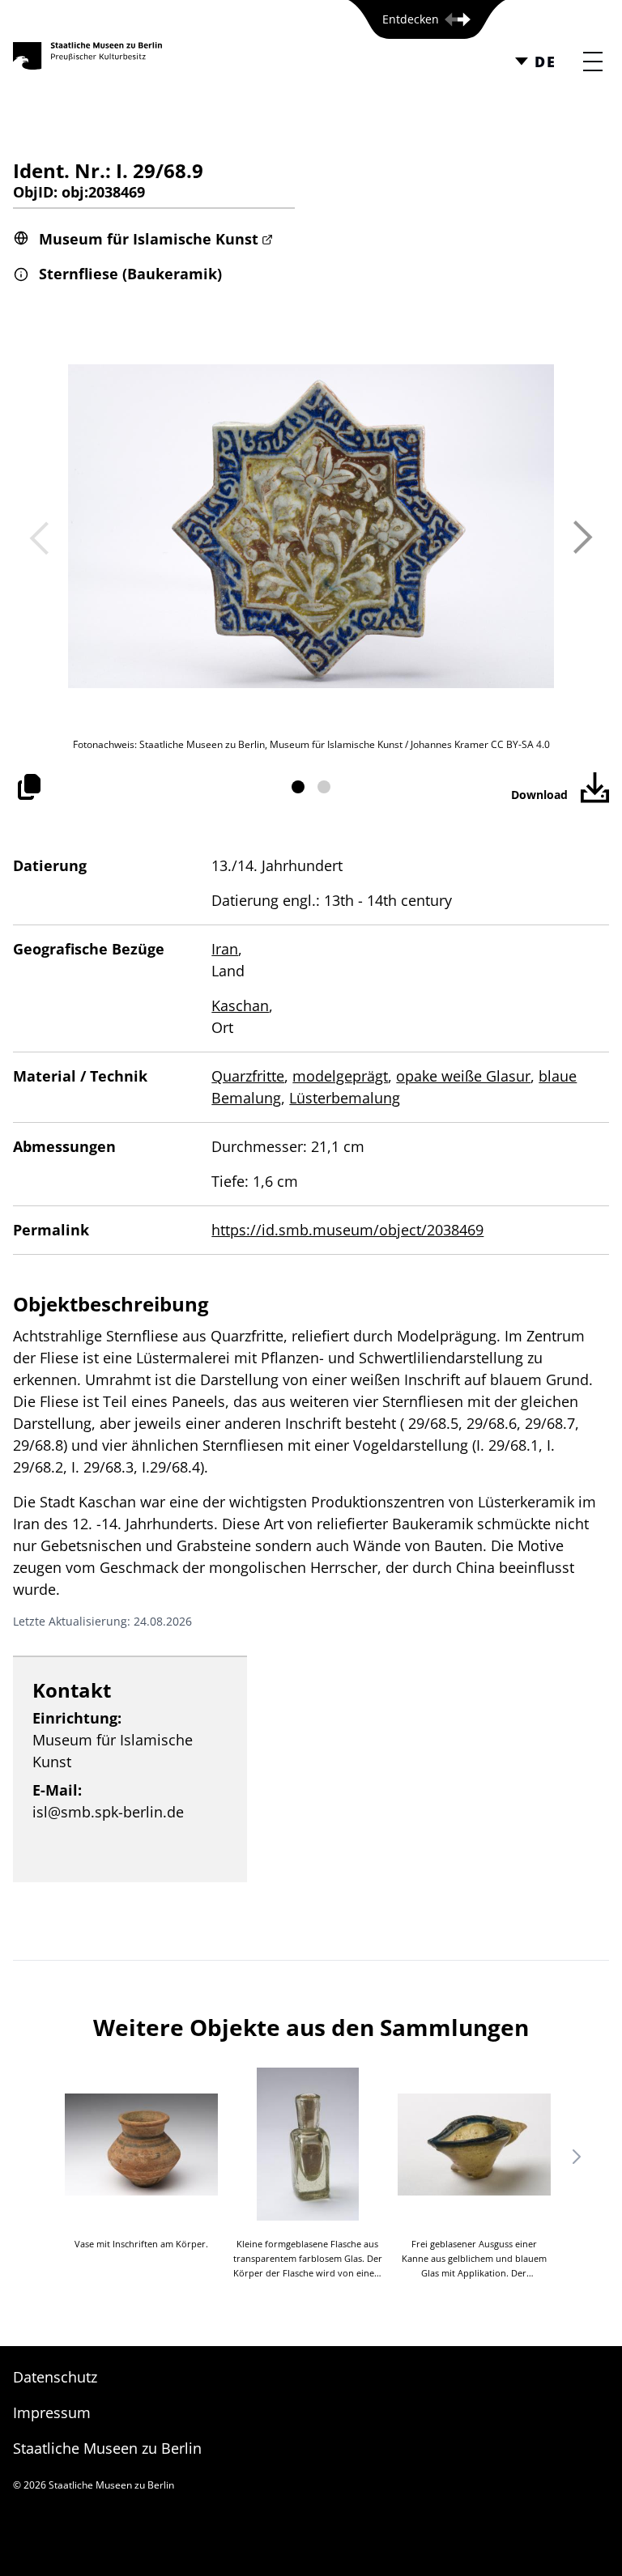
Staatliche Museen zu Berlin (107, 2448)
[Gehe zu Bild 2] (324, 787)
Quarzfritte (248, 1076)
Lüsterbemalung (345, 1098)
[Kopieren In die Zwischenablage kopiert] (29, 787)
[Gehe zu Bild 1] (298, 787)
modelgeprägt (340, 1076)
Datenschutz (55, 2377)
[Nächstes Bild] (583, 538)
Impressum (52, 2412)
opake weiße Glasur (463, 1076)
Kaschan (240, 1005)
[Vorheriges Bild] (39, 538)
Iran (225, 949)
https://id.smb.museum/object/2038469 (347, 1230)
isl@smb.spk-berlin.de (108, 1812)
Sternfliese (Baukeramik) (130, 274)
